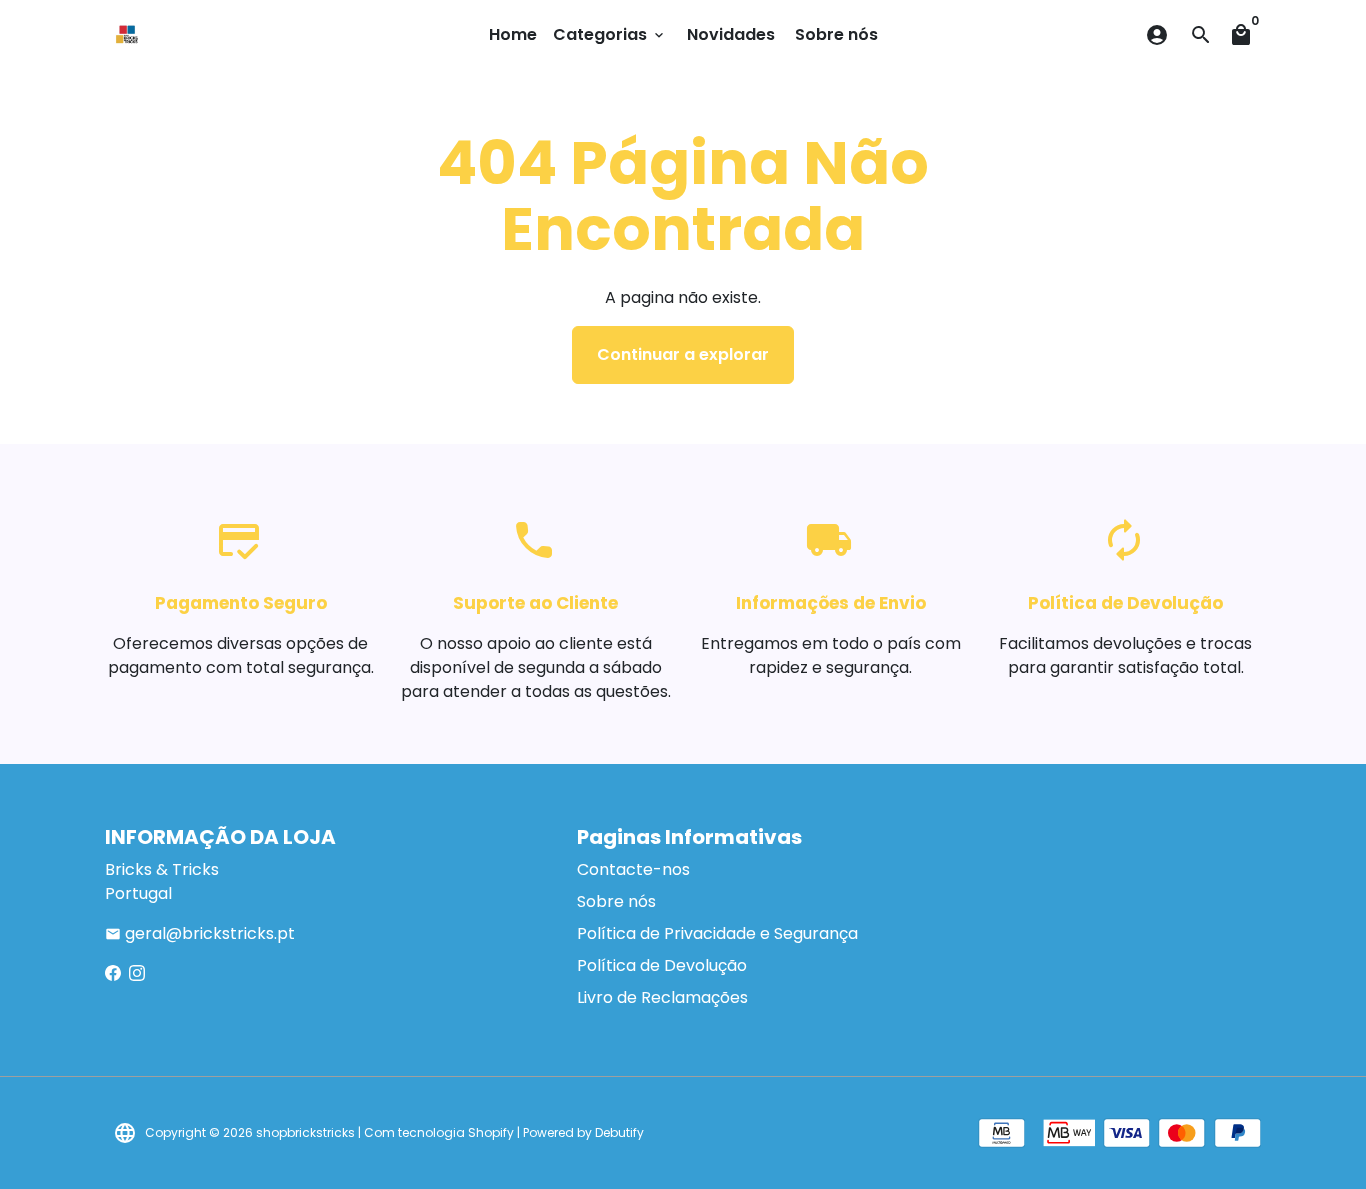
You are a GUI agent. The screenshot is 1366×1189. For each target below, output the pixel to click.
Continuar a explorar (683, 354)
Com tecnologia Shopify (439, 1132)
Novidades (731, 34)
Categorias (610, 34)
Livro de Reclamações (662, 997)
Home (513, 34)
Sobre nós (836, 34)
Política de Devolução (662, 965)
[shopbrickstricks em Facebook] (113, 973)
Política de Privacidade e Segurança (717, 933)
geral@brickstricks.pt (200, 933)
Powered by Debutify (583, 1132)
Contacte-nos (633, 869)
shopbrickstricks (305, 1132)
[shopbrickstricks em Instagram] (137, 973)
